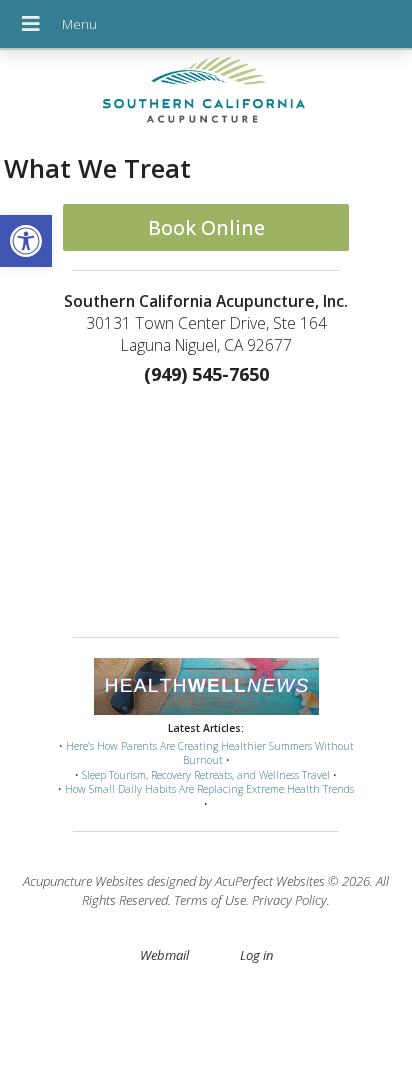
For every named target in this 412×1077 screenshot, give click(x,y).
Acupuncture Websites (83, 881)
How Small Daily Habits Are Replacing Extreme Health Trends (209, 789)
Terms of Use (210, 900)
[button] (26, 241)
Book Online (206, 227)
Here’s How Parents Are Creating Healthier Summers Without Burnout (210, 753)
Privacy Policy (289, 900)
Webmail (164, 955)
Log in (256, 955)
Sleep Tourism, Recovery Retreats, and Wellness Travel (206, 775)
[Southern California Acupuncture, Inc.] (206, 95)
